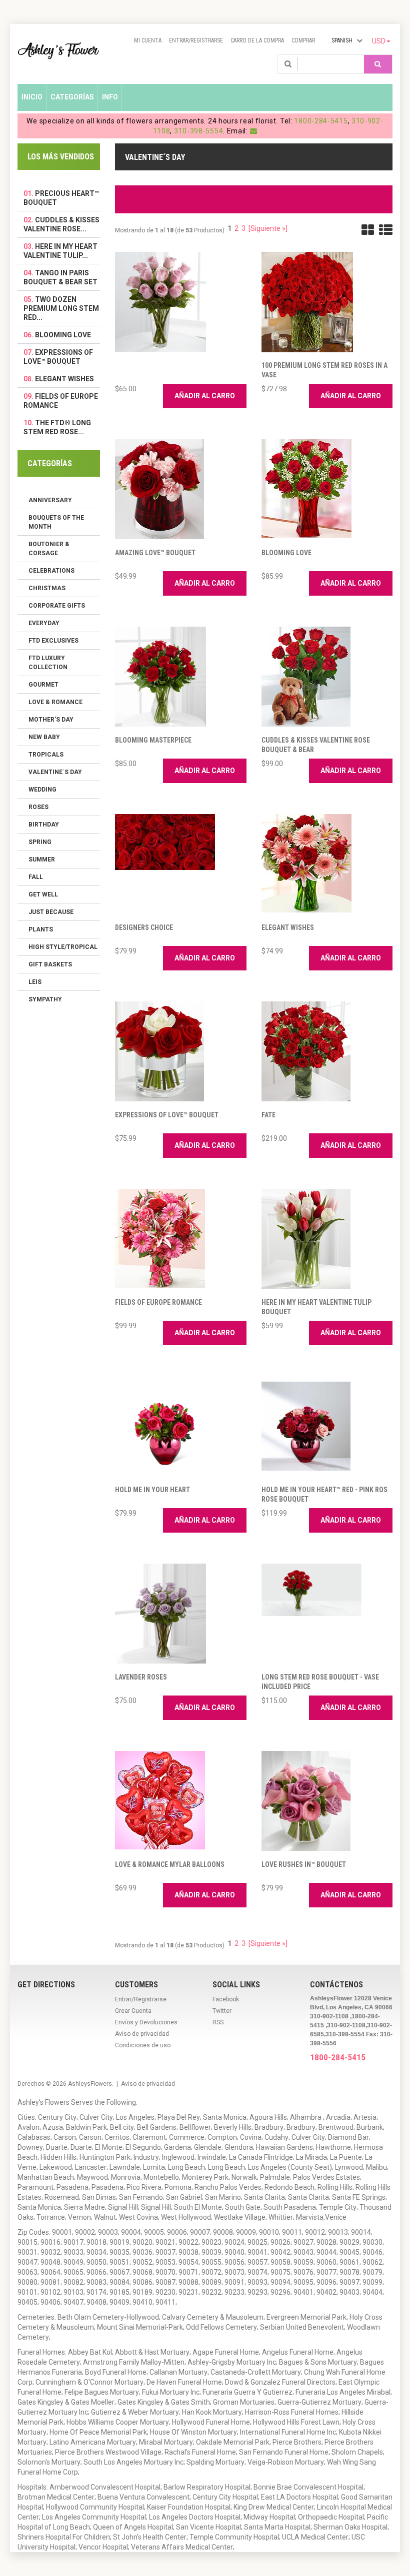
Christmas (47, 588)
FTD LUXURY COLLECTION (48, 663)
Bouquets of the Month (56, 522)
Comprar (303, 40)
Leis (35, 982)
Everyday (44, 623)
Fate (268, 1115)
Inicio (32, 97)
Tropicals (46, 755)
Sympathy (45, 999)
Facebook (226, 1999)
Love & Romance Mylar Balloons (170, 1864)
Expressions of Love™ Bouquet (167, 1115)
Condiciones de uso (143, 2045)
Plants (41, 929)
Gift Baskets (50, 964)
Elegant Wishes (288, 927)
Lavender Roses (141, 1677)
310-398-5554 (198, 131)
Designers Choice (144, 927)
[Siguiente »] (268, 228)
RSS (218, 2022)
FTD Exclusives (53, 641)
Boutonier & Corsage (49, 549)
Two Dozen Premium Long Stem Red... (61, 308)
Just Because (51, 912)
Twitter (222, 2011)
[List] (386, 230)
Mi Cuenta (148, 40)
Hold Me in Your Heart (152, 1490)
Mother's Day (51, 720)
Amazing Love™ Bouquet (155, 553)
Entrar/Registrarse (196, 40)
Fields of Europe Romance (158, 1302)
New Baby (44, 737)
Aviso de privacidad (142, 2034)
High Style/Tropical (63, 947)
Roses (38, 807)
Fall (36, 877)
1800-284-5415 (321, 121)
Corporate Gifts (57, 606)
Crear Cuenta (133, 2011)
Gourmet (43, 685)
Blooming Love (286, 553)
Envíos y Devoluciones (146, 2022)
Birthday (44, 825)
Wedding (42, 790)
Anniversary (50, 500)
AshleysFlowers (90, 2084)
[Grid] (368, 230)
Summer (42, 859)
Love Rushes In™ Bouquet (304, 1864)
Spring (40, 842)
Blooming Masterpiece (153, 740)
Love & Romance (55, 702)
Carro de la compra (257, 40)
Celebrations (51, 571)
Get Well (43, 894)
